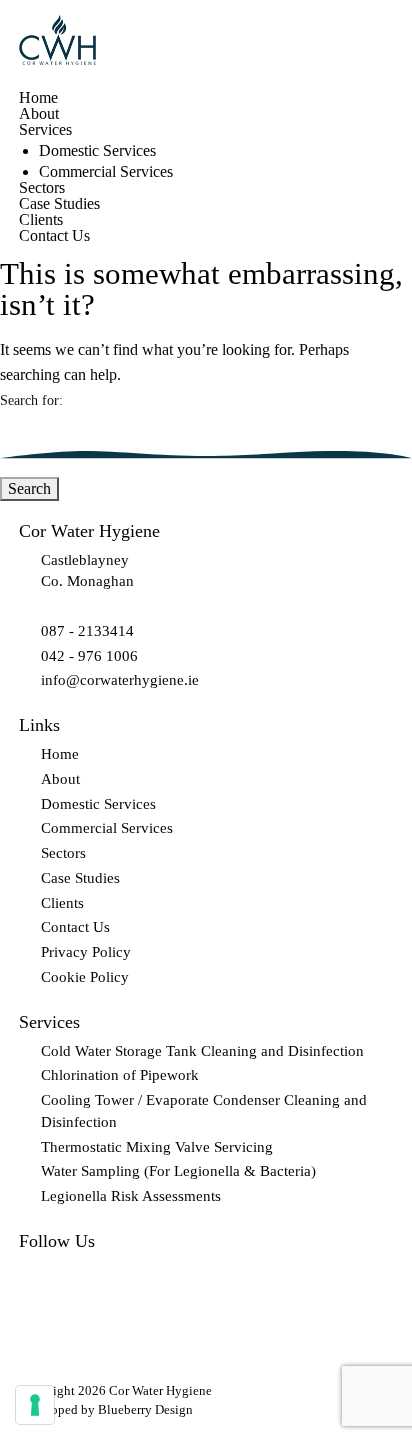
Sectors (42, 188)
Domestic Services (97, 151)
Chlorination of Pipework (120, 1075)
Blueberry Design (145, 1409)
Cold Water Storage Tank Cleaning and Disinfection (202, 1051)
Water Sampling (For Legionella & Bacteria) (178, 1171)
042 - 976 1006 (89, 656)
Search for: (31, 400)
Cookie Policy (85, 977)
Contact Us (54, 236)
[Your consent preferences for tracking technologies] (35, 1405)
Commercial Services (106, 172)
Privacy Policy (86, 952)
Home (38, 98)
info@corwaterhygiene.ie (120, 680)
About (39, 114)
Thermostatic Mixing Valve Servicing (157, 1147)
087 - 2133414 (87, 631)
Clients (41, 220)
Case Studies (59, 204)
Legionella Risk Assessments (131, 1196)
